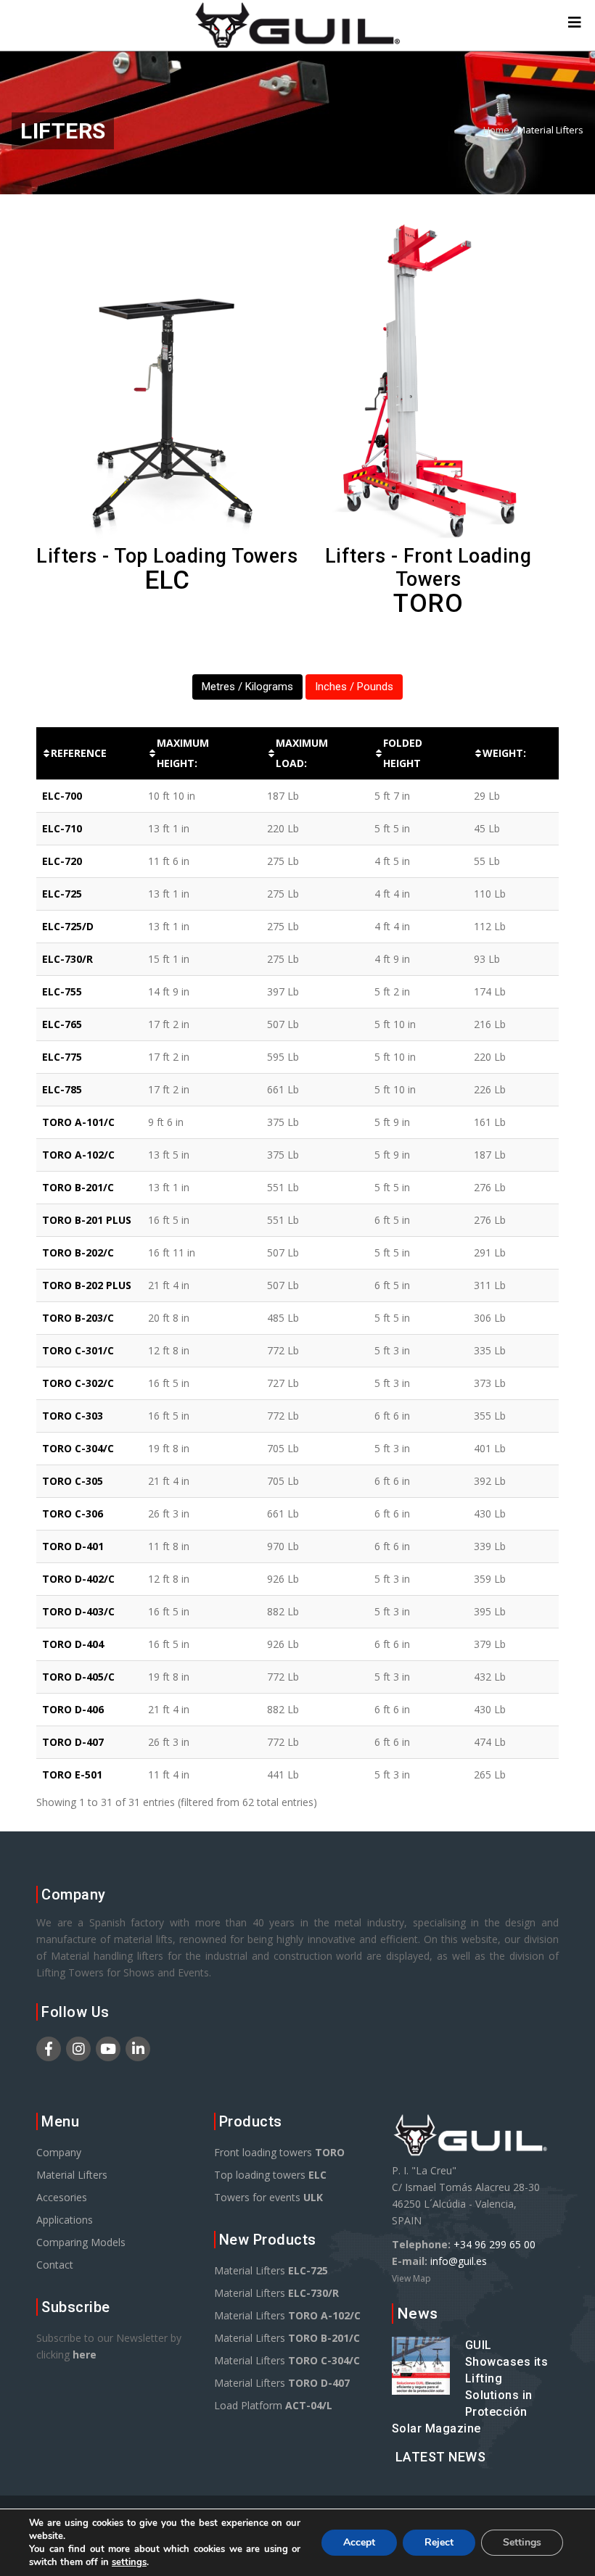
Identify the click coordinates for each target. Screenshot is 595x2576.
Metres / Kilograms (247, 687)
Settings (522, 2542)
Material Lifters (72, 2175)
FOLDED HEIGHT (403, 753)
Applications (65, 2220)
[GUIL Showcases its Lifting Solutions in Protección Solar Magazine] (421, 2386)
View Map (411, 2278)
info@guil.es (459, 2261)
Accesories (62, 2197)
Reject (439, 2542)
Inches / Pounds (354, 687)
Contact (55, 2265)
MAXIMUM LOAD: (302, 753)
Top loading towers (270, 2175)
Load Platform (273, 2405)
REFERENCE (79, 753)
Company (59, 2152)
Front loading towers (279, 2152)
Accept (359, 2542)
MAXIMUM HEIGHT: (183, 753)
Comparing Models (81, 2242)
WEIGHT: (504, 753)
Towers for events (268, 2197)
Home (496, 130)
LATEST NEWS (441, 2457)
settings (129, 2562)
